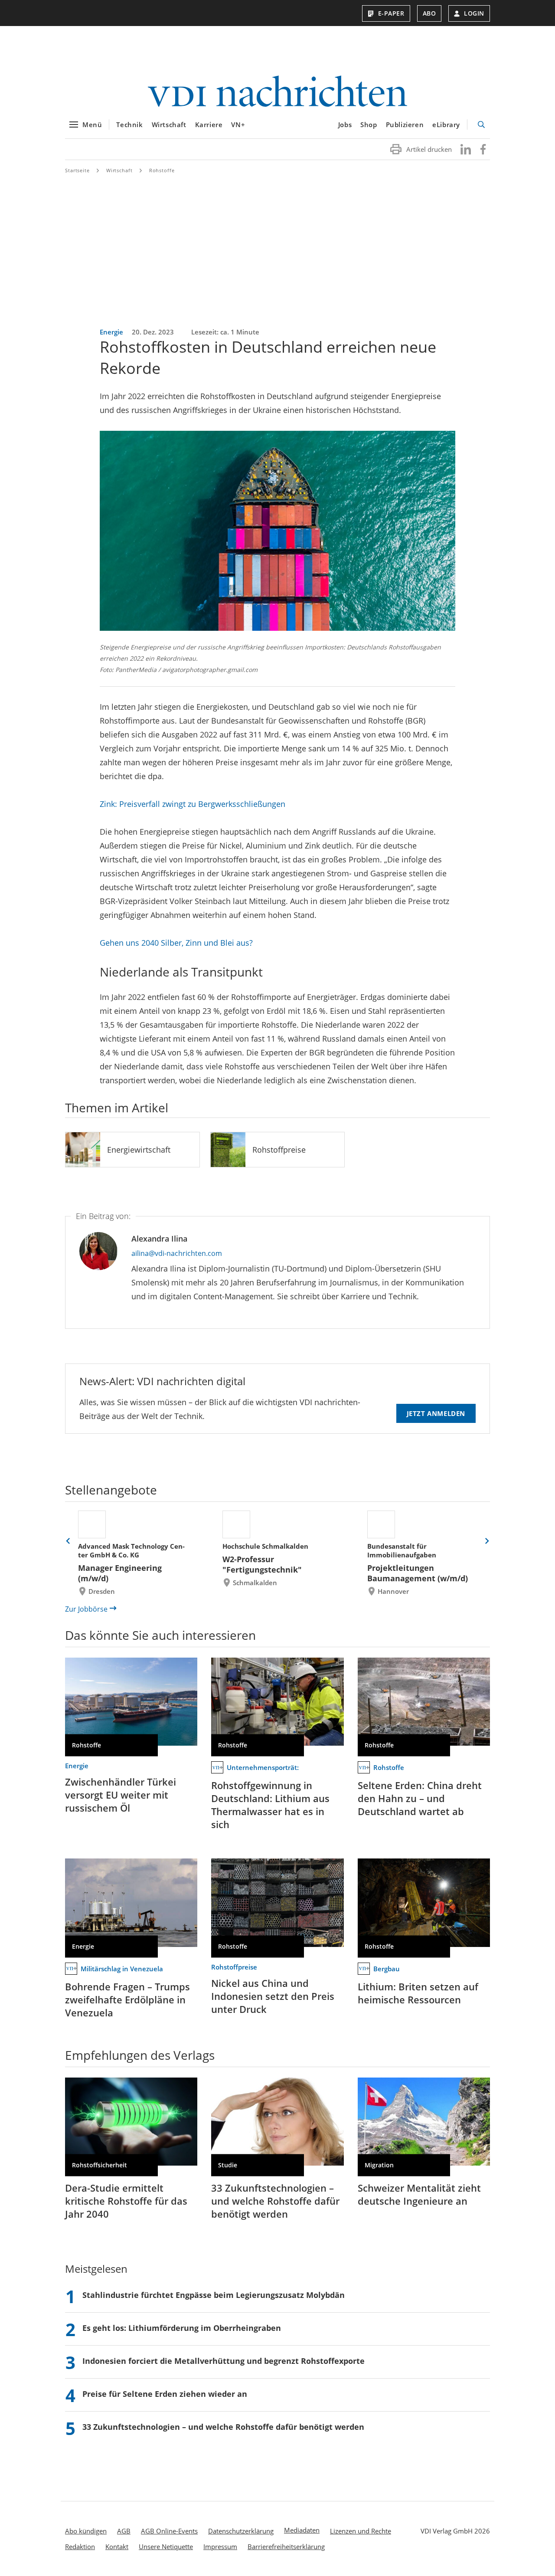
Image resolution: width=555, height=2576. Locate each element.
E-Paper (391, 13)
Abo (429, 13)
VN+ (238, 125)
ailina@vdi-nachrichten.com (177, 1253)
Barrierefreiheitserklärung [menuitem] (286, 2547)
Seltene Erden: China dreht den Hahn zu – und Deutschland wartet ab (420, 1798)
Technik (129, 125)
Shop (369, 125)
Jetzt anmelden (436, 1413)
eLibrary (446, 125)
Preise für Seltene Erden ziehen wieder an (165, 2394)
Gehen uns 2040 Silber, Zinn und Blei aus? (176, 943)
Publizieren (405, 125)
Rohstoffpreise (279, 1150)
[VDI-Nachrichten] (277, 92)
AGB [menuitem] (124, 2531)
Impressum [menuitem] (220, 2547)
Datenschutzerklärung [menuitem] (241, 2531)
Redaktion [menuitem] (80, 2547)
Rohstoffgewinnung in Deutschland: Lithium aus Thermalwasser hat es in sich (270, 1805)
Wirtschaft (169, 125)
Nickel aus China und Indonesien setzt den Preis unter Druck (273, 1996)
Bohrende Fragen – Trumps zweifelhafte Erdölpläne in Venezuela (127, 1999)
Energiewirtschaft (139, 1150)
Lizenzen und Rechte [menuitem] (361, 2531)
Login (474, 13)
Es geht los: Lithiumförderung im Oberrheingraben (182, 2328)
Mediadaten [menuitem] (302, 2530)
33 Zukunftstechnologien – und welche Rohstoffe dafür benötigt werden (275, 2201)
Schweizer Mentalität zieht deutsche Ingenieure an (419, 2194)
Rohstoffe (162, 170)
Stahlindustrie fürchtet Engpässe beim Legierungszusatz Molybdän (214, 2295)
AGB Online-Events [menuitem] (169, 2531)
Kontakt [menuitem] (117, 2547)
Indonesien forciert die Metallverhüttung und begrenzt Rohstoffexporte (224, 2361)
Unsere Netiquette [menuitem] (166, 2547)
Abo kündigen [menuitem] (86, 2531)
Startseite (77, 170)
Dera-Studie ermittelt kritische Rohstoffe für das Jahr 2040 (126, 2201)
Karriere (209, 125)
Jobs (345, 125)
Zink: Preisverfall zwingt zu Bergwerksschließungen (193, 804)
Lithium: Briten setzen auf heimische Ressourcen (418, 1993)
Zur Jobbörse (86, 1609)
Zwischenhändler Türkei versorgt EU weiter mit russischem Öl (121, 1795)
